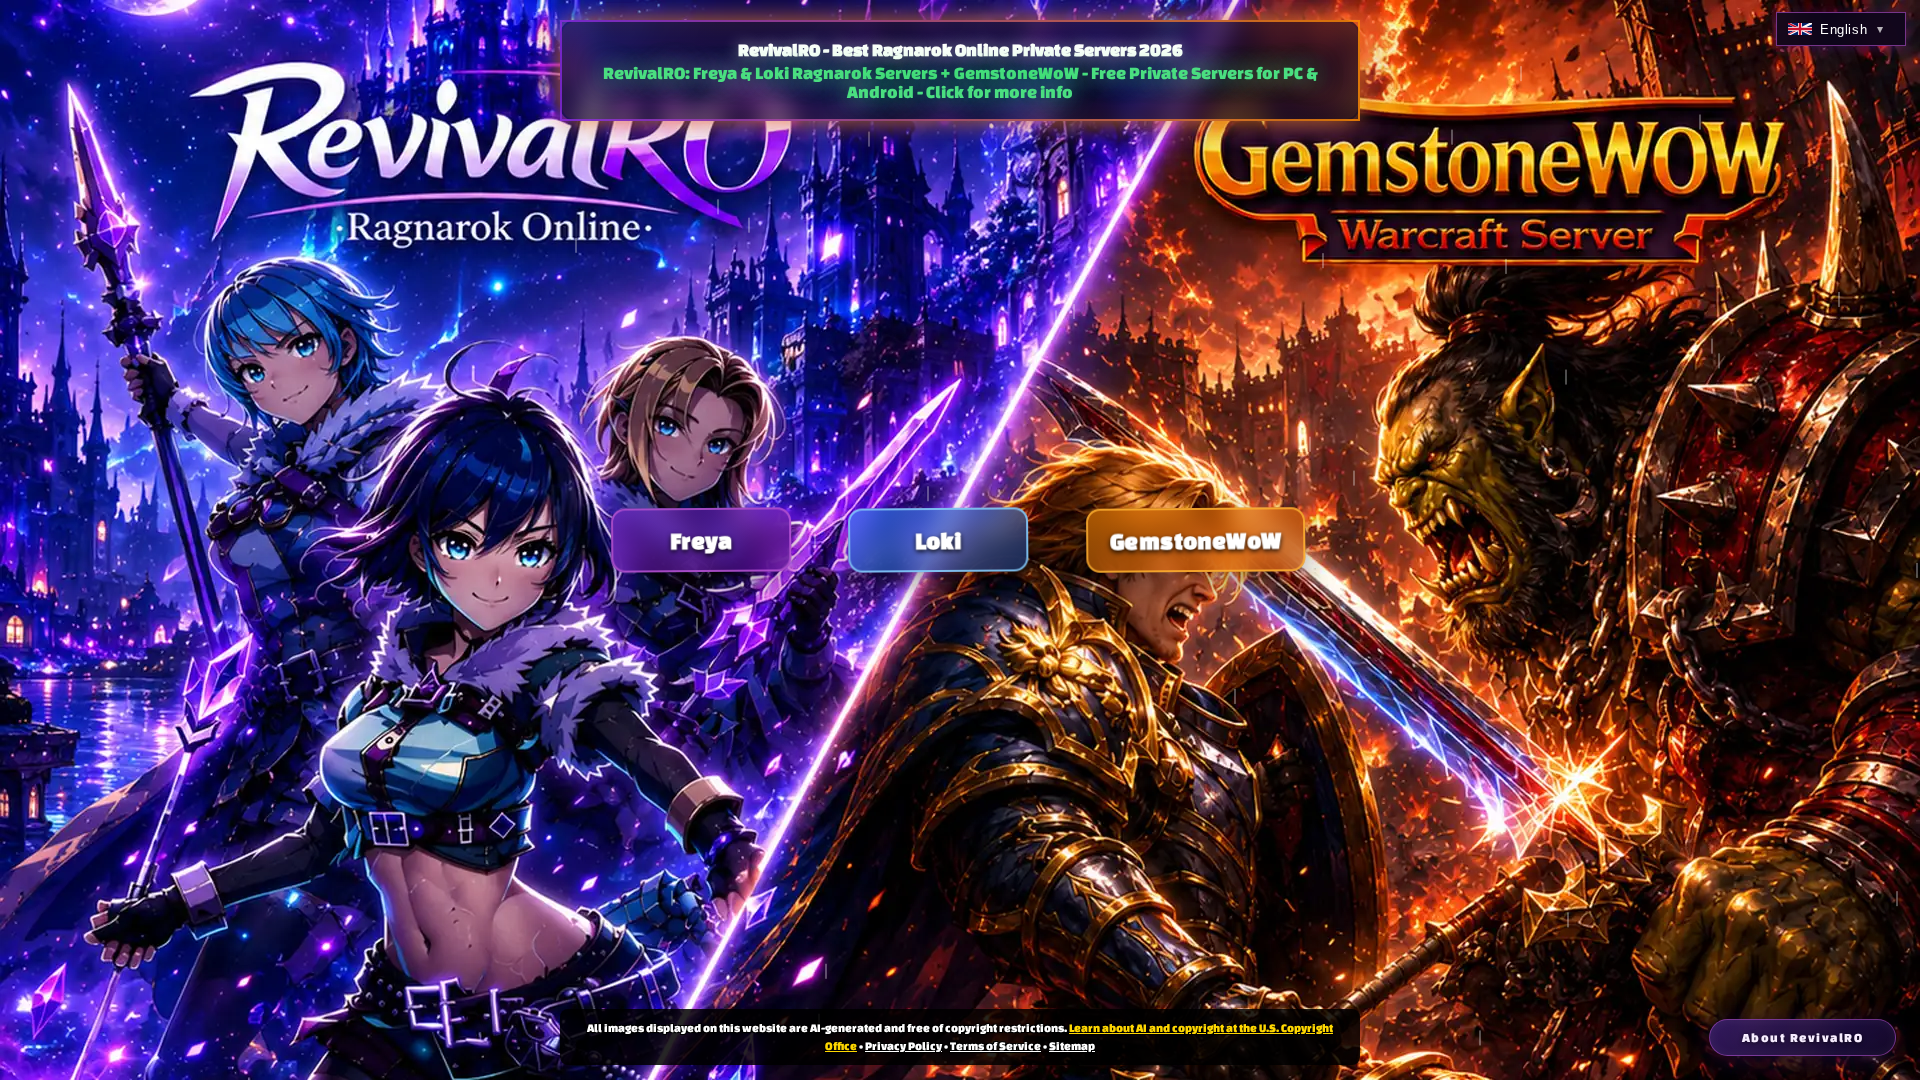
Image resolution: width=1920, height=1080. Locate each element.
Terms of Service (995, 1045)
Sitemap (1072, 1045)
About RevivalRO (1803, 1037)
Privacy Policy (903, 1045)
